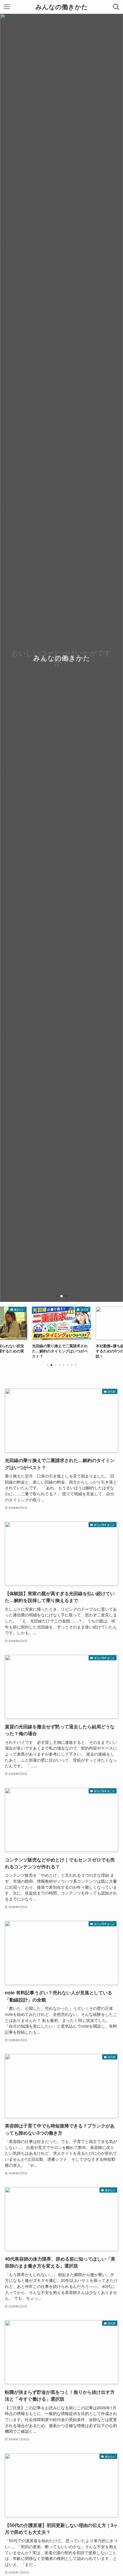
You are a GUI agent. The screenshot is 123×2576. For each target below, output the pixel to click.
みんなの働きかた (62, 7)
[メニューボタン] (7, 7)
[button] (57, 1296)
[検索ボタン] (116, 7)
